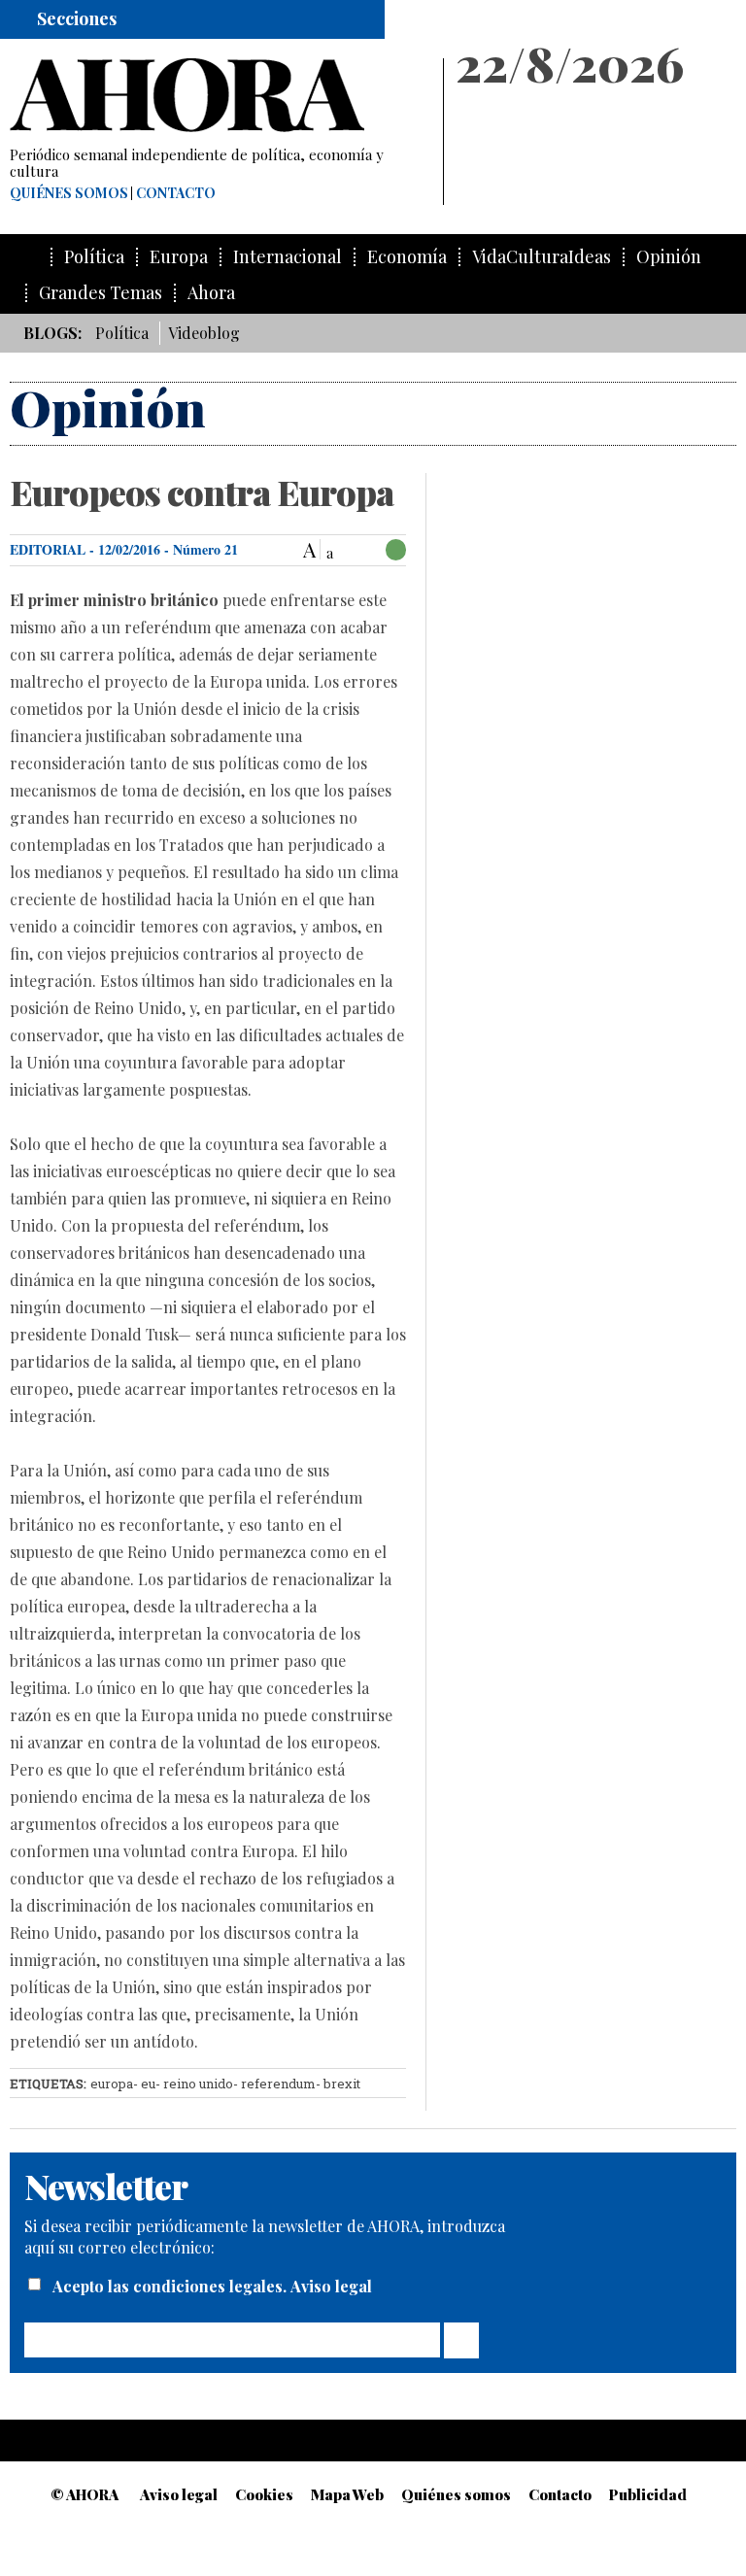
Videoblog (204, 333)
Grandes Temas (101, 293)
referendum (278, 2084)
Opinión (669, 257)
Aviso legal (331, 2286)
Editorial (48, 549)
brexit (342, 2084)
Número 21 (205, 549)
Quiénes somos (69, 193)
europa (112, 2084)
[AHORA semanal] (218, 95)
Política (94, 257)
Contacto (176, 193)
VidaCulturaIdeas (542, 257)
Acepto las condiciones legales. (171, 2286)
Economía (407, 257)
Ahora (211, 293)
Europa (179, 257)
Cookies (264, 2494)
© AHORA (85, 2494)
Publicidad (648, 2494)
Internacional (288, 257)
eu (148, 2084)
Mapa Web (347, 2494)
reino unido (198, 2084)
